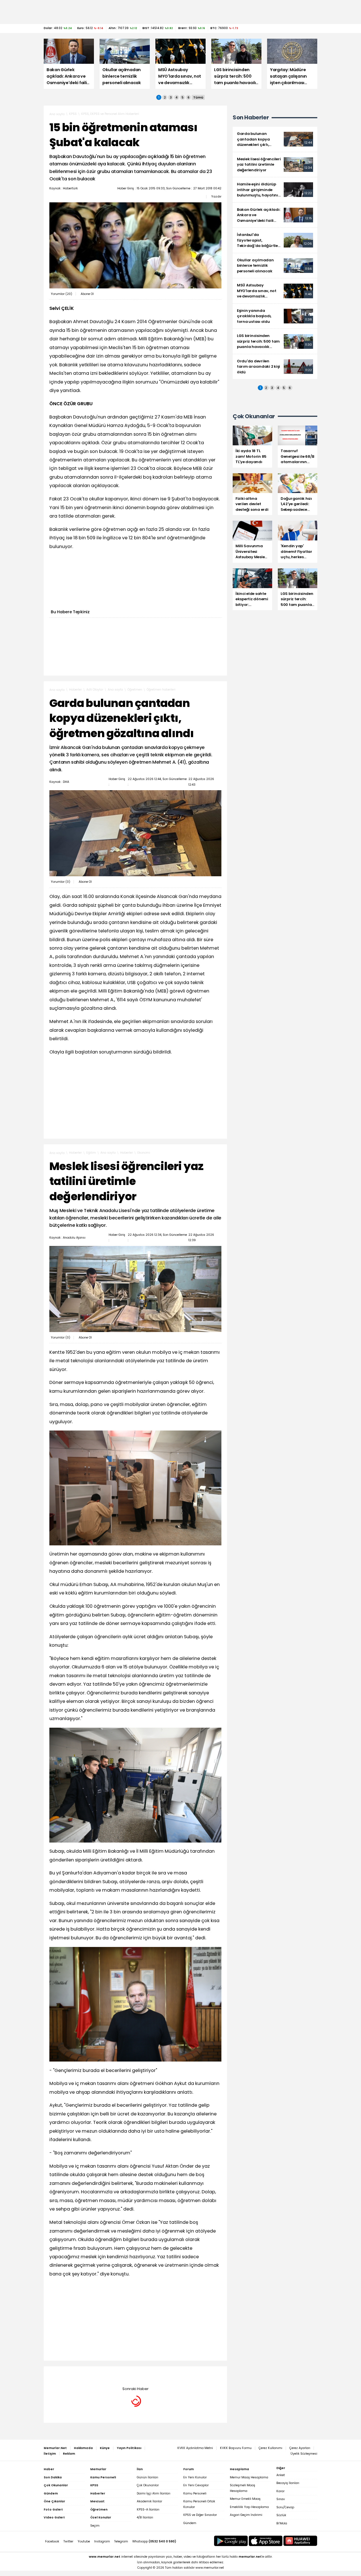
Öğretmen (135, 690)
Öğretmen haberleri (161, 690)
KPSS (73, 114)
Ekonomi (144, 1153)
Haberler (75, 690)
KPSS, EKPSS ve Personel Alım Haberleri (110, 114)
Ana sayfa (57, 114)
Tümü (198, 97)
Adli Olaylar (95, 690)
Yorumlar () (61, 294)
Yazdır (216, 196)
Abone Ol (87, 294)
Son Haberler (251, 118)
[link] (275, 139)
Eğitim (91, 1153)
